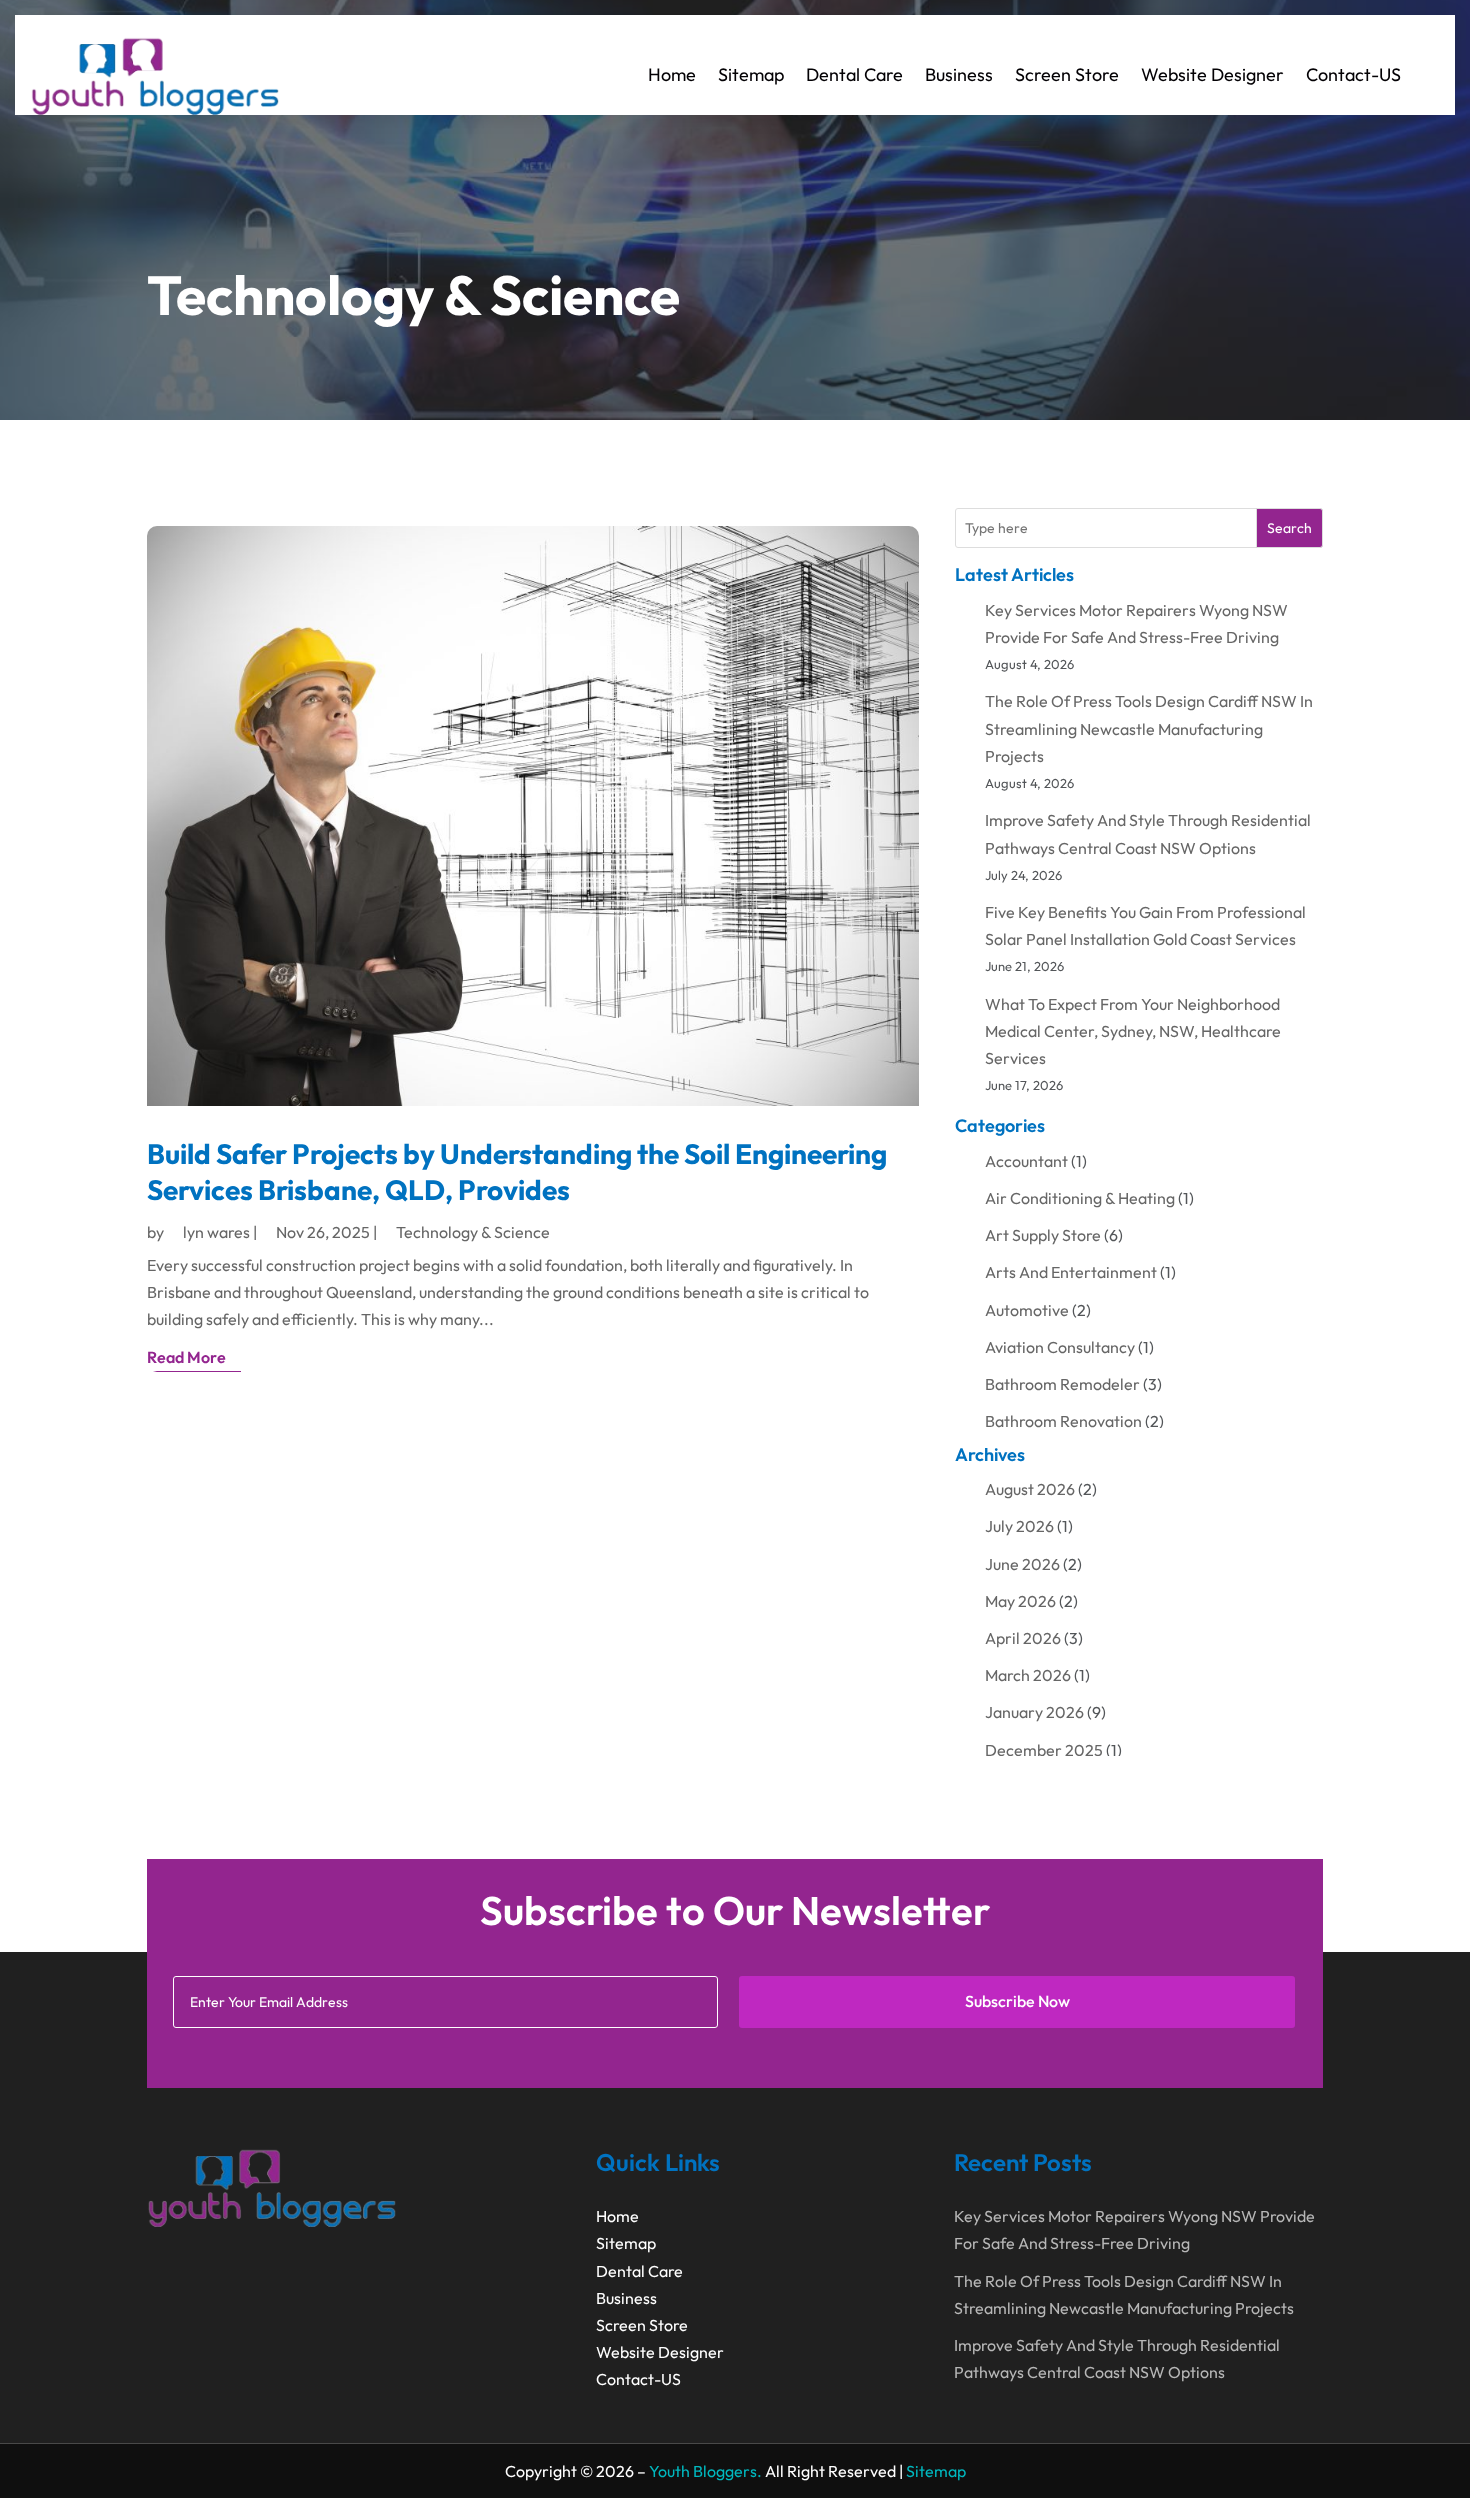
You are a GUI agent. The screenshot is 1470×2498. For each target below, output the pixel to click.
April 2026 (1023, 1638)
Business (959, 74)
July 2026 (1019, 1526)
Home (672, 74)
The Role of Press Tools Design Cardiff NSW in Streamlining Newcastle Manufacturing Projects (1149, 728)
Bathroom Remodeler (1062, 1384)
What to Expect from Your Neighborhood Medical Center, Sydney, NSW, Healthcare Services (1133, 1031)
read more (186, 1357)
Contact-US (1353, 74)
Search (1289, 528)
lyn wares (216, 1232)
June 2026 (1022, 1564)
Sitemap (751, 74)
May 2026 (1020, 1601)
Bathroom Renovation (1063, 1421)
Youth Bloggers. (705, 2471)
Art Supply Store (1043, 1235)
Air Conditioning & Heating (1080, 1198)
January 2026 (1034, 1712)
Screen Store (1067, 74)
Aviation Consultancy (1060, 1347)
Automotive (1027, 1310)
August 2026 (1030, 1489)
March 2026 (1028, 1675)
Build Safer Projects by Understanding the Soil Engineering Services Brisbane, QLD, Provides (517, 1171)
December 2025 (1044, 1750)
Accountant (1026, 1161)
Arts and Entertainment (1071, 1272)
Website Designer (1212, 74)
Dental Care (854, 74)
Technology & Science (473, 1232)
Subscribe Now (1017, 2001)
